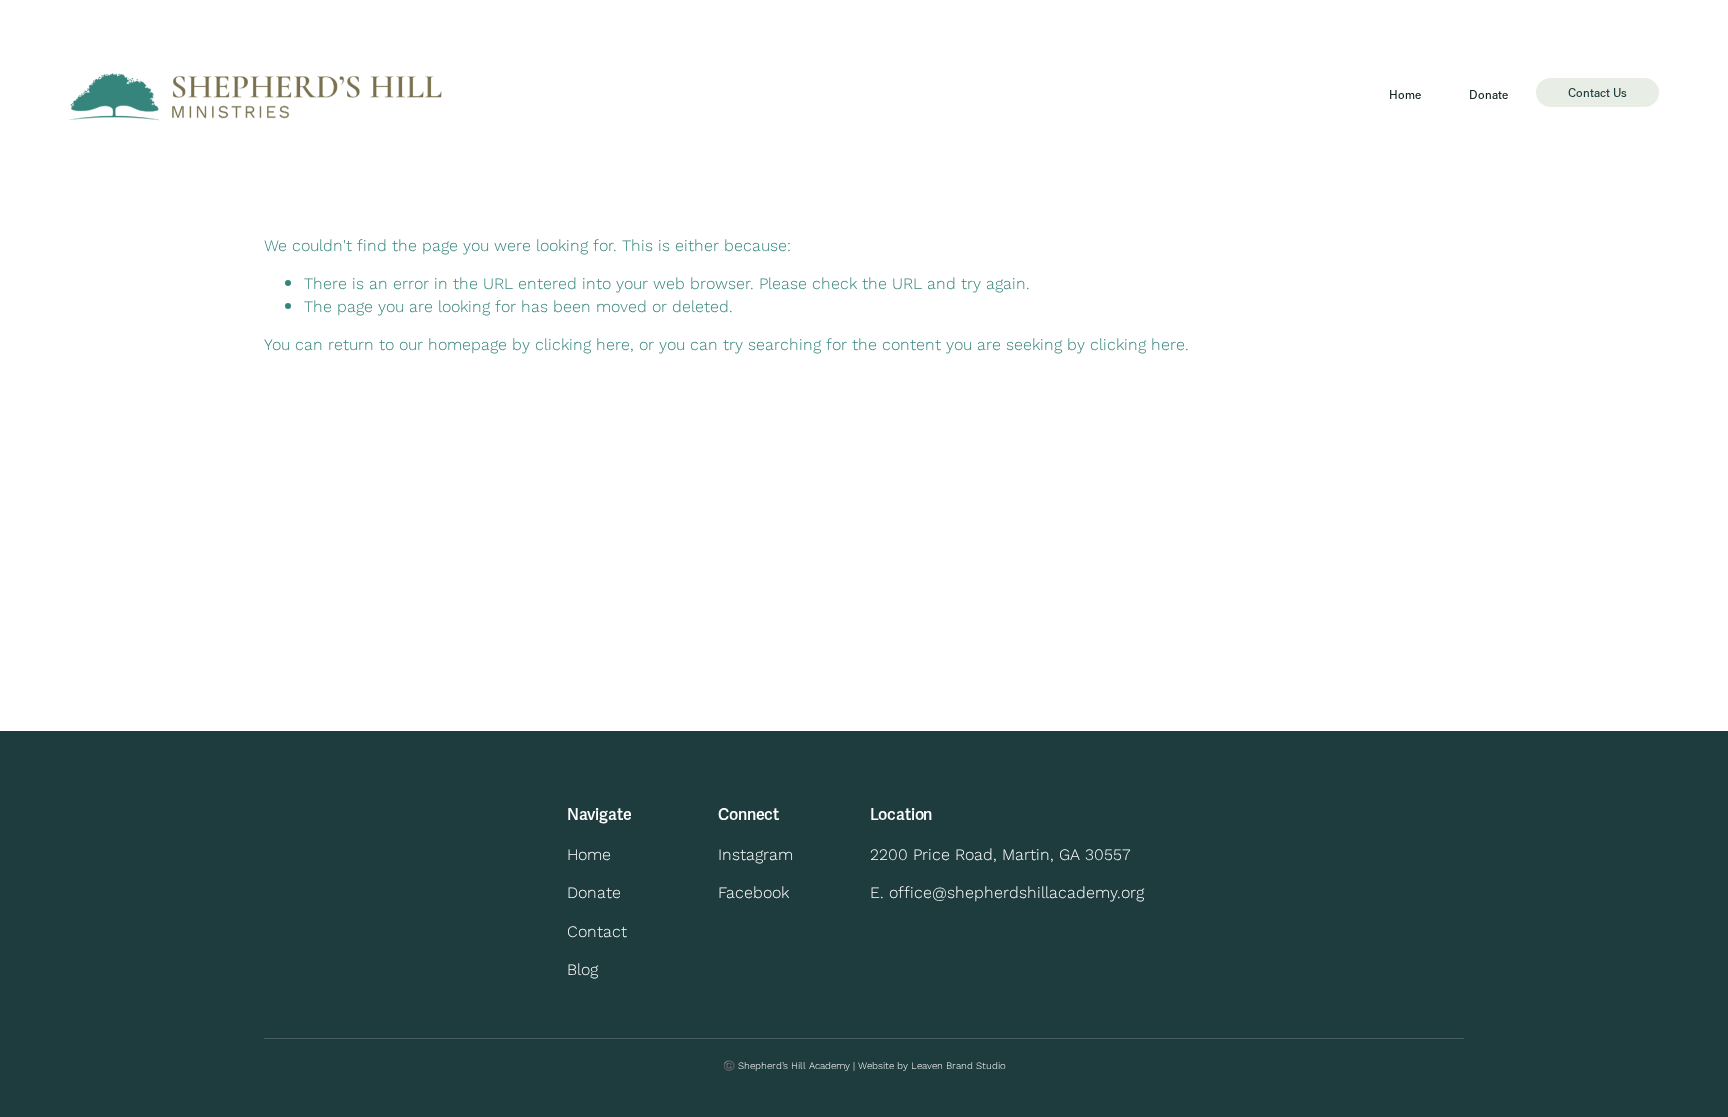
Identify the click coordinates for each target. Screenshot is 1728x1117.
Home (1405, 95)
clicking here (582, 343)
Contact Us (1597, 92)
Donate (1488, 95)
